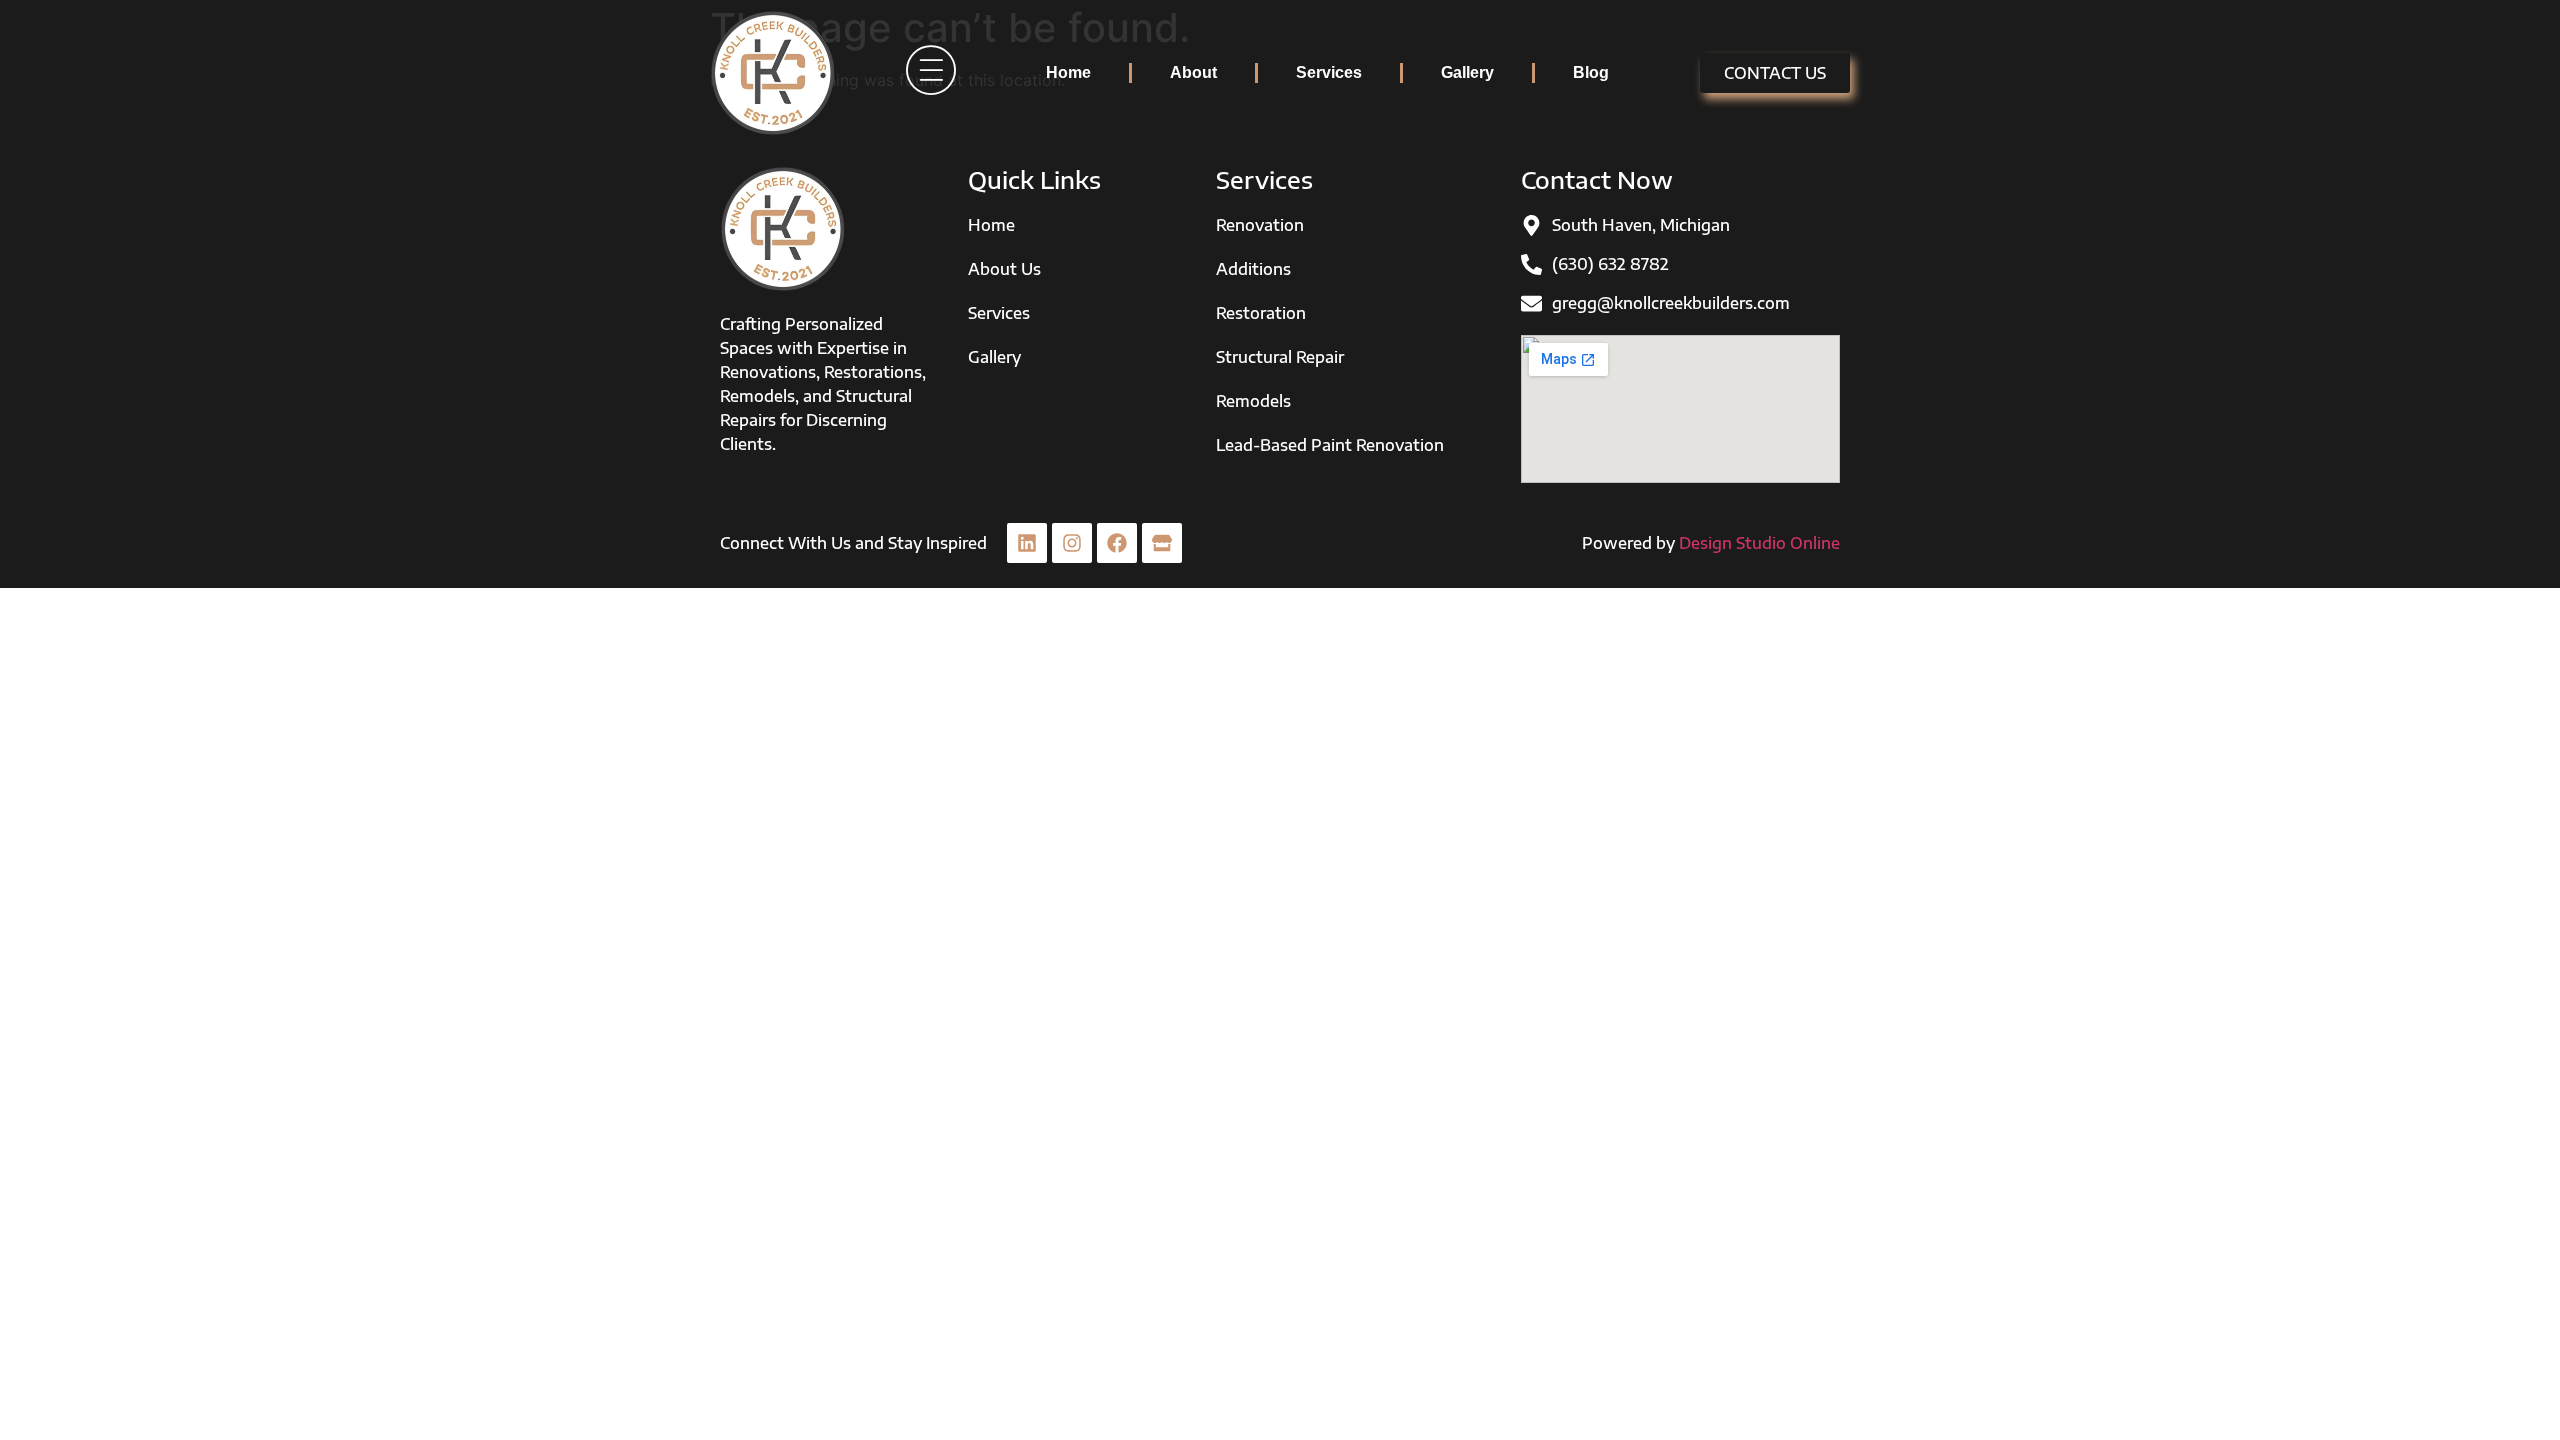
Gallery (1467, 72)
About (1193, 72)
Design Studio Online (1759, 543)
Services (1329, 72)
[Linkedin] (1027, 543)
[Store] (1162, 543)
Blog (1591, 72)
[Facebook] (1117, 543)
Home (1068, 72)
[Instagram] (1072, 543)
